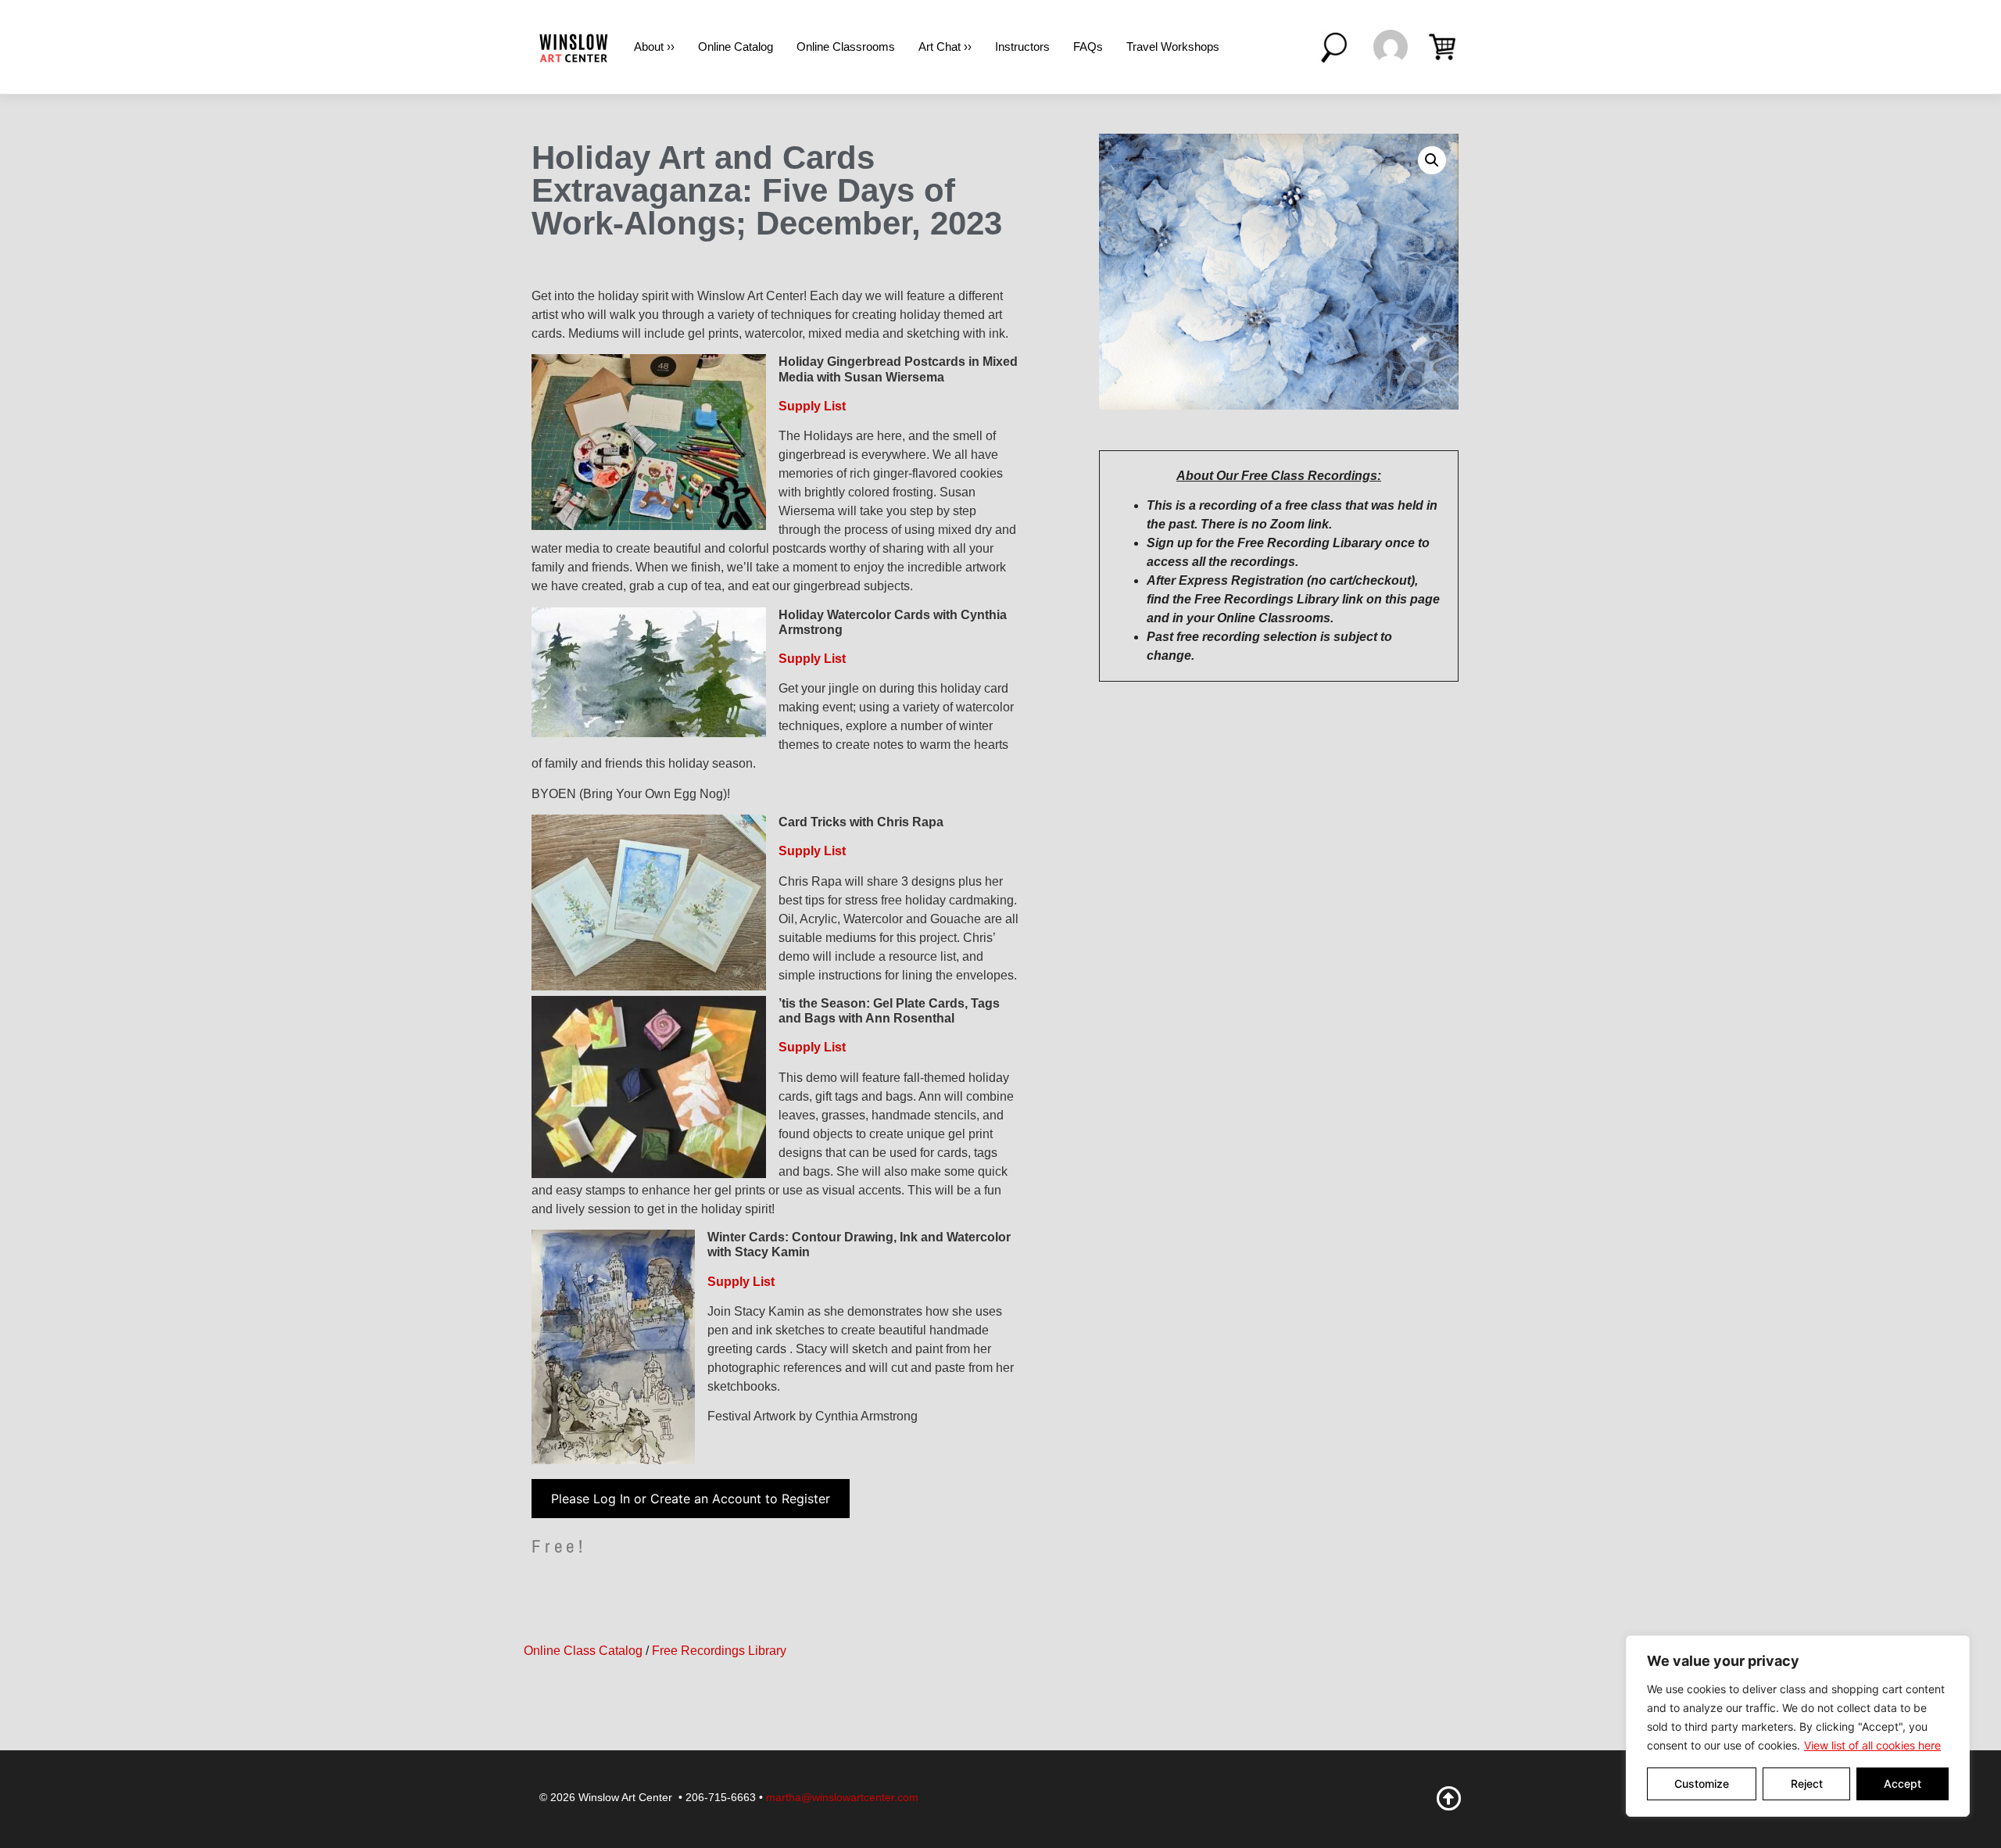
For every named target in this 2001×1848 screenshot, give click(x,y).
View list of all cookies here (1872, 1745)
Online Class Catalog (583, 1651)
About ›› (654, 47)
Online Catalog (736, 47)
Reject (1807, 1784)
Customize (1702, 1784)
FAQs (1088, 47)
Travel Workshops (1173, 47)
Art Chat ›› (945, 47)
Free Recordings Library (719, 1651)
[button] (1432, 160)
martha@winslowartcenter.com (842, 1797)
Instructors (1022, 47)
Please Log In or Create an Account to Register (691, 1499)
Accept (1903, 1784)
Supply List (812, 406)
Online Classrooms (846, 47)
